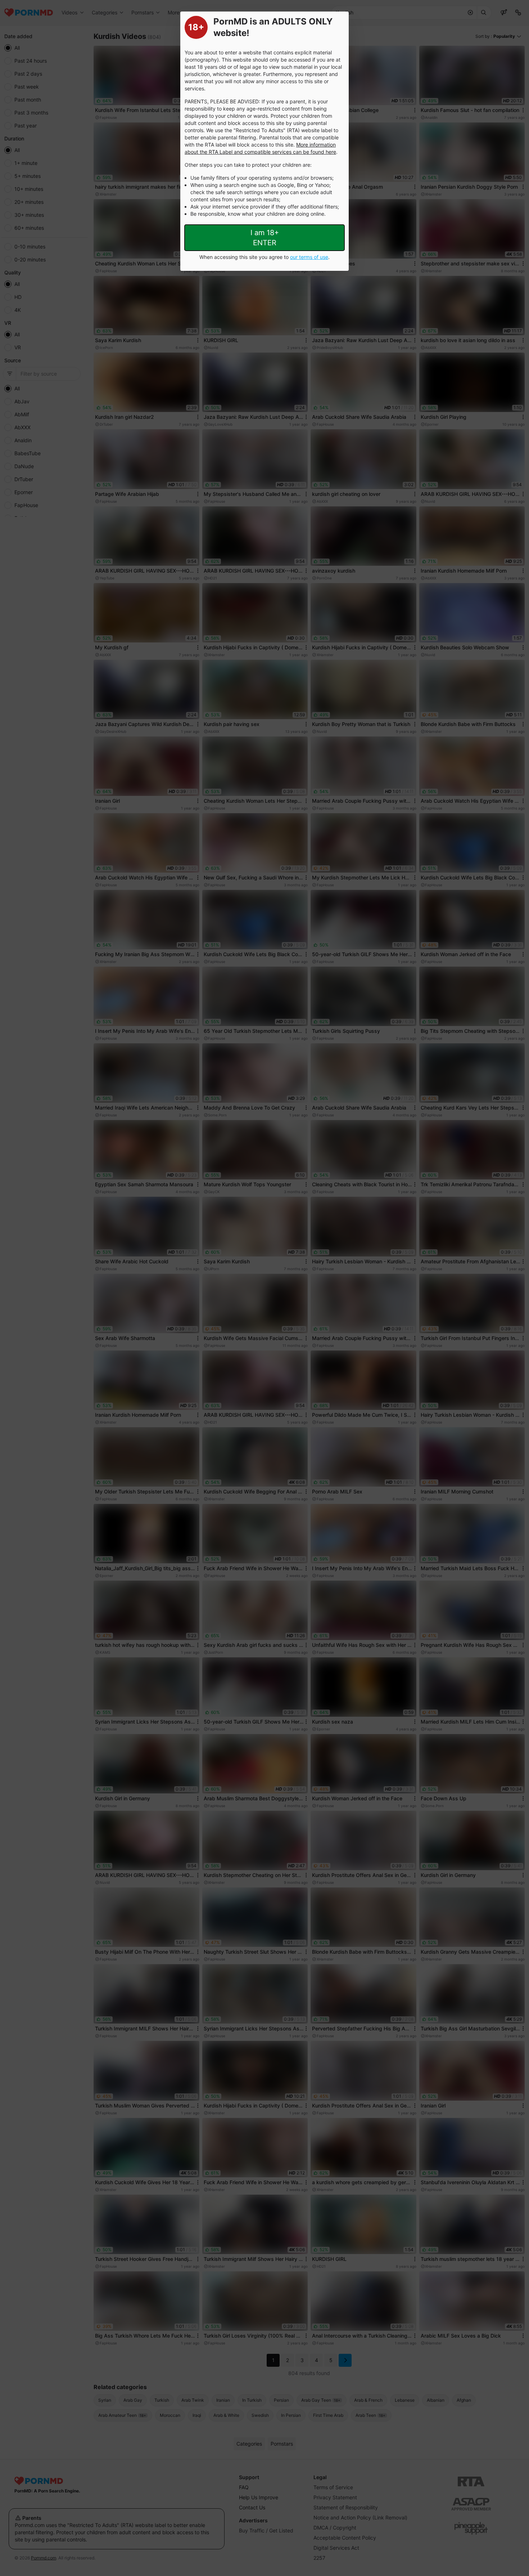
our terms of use (309, 257)
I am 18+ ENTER (265, 238)
